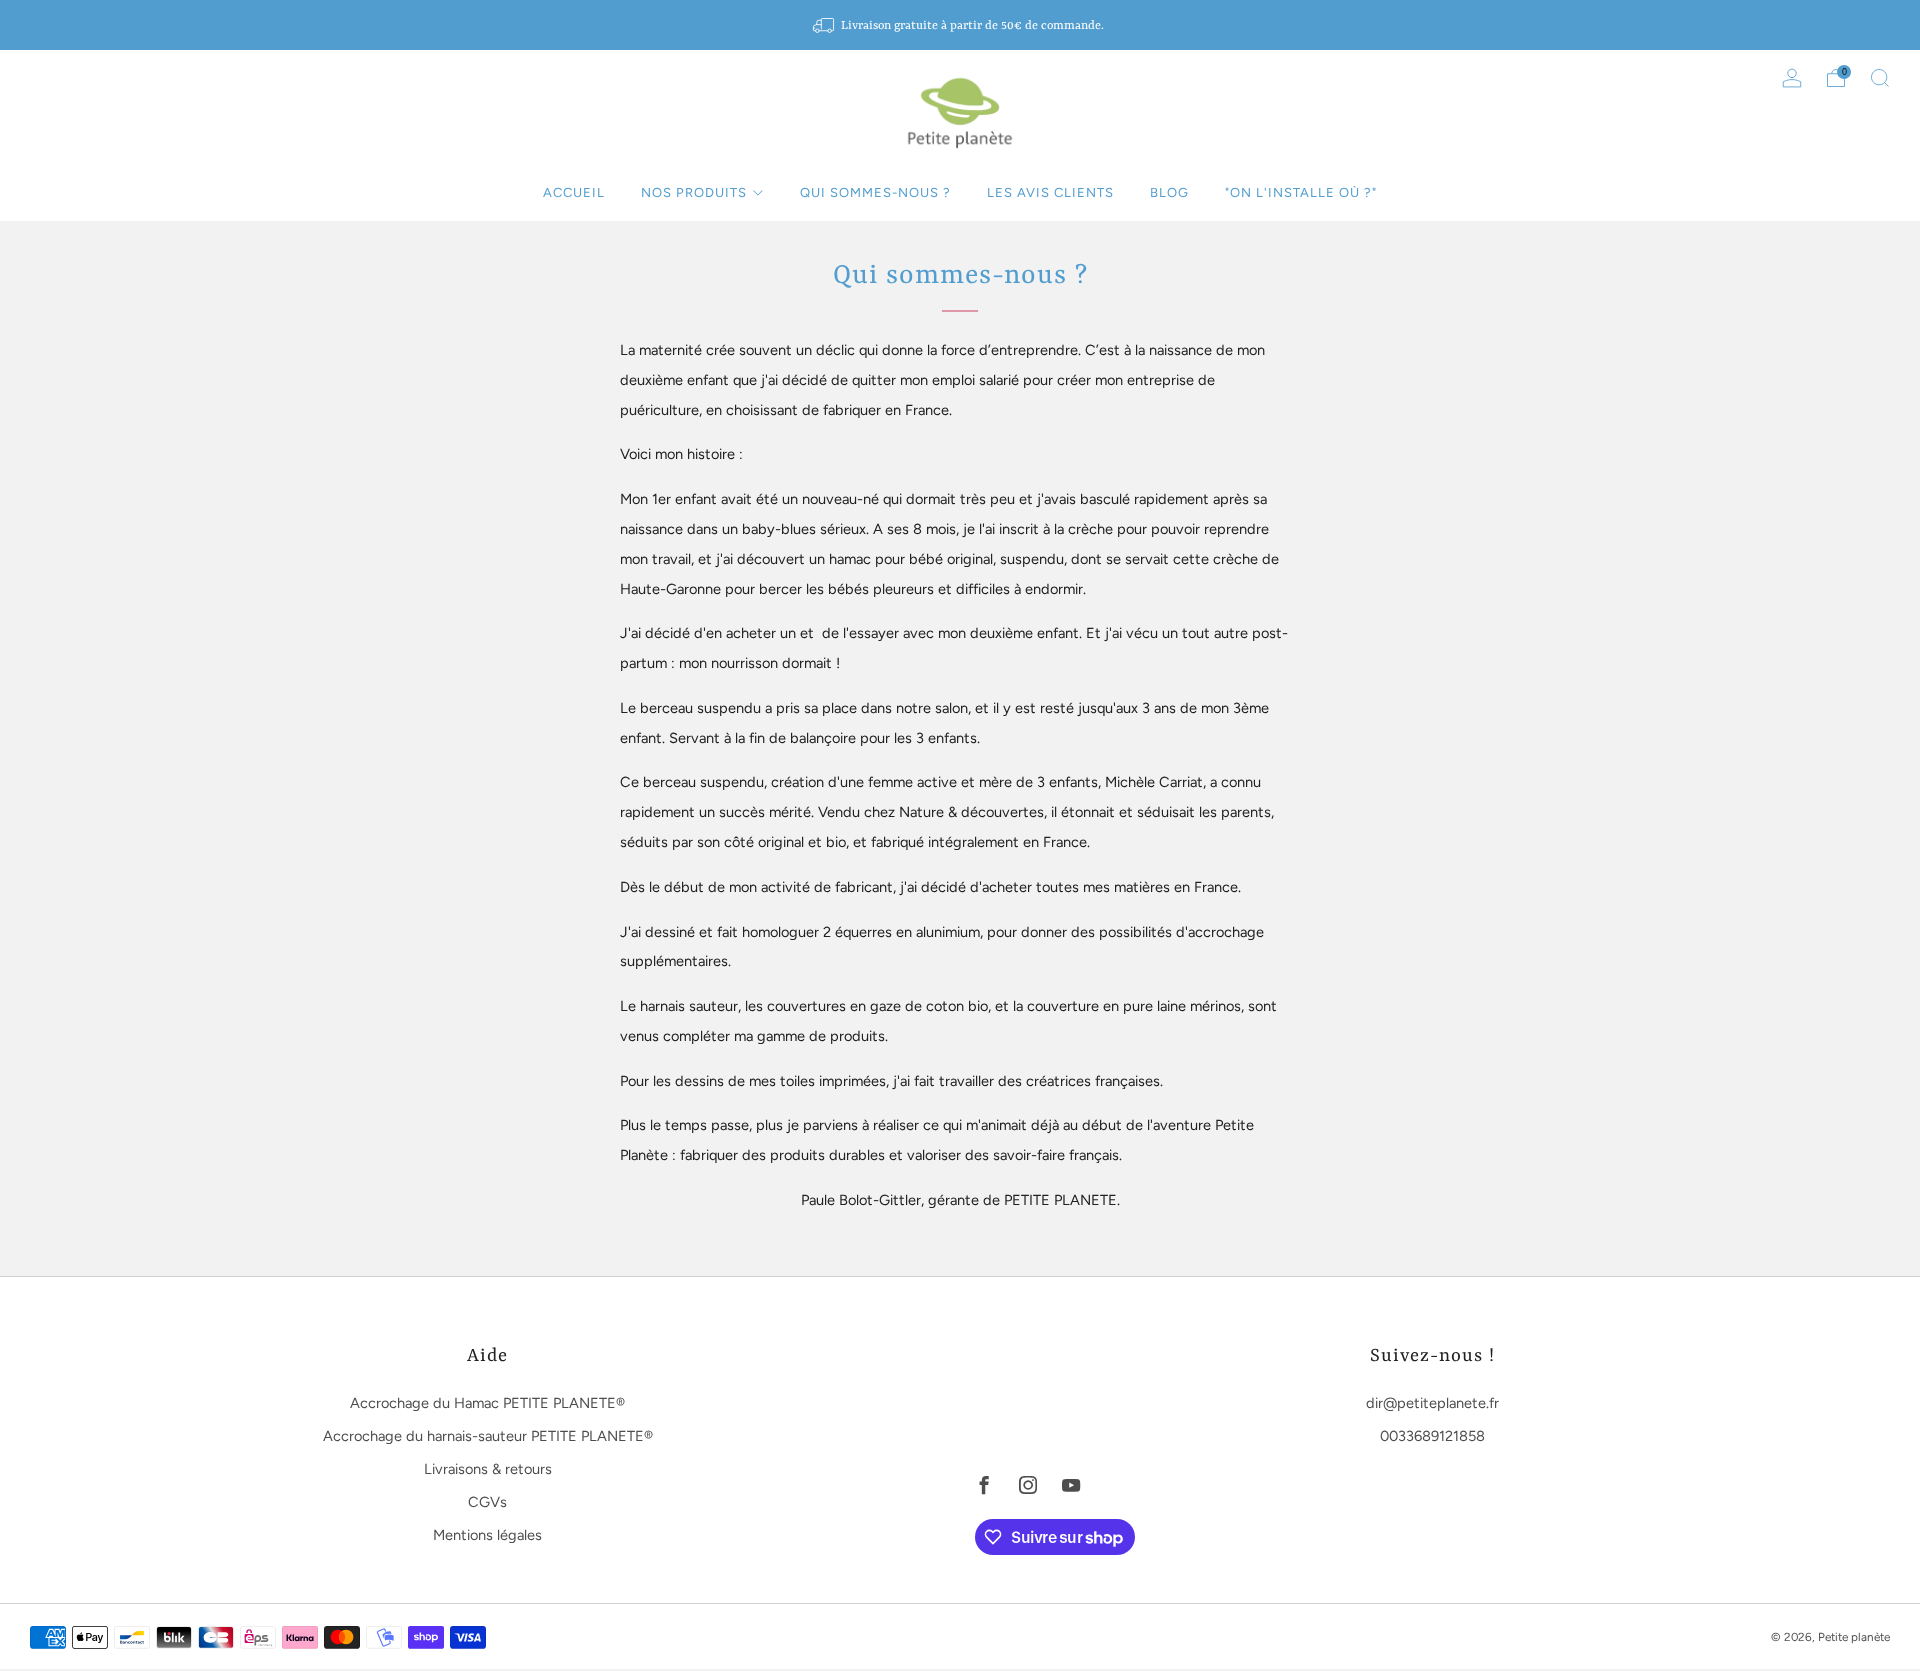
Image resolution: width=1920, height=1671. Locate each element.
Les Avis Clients (1050, 192)
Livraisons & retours (488, 1469)
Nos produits (694, 192)
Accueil (574, 192)
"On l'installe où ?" (1301, 192)
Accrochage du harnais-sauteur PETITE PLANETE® (488, 1436)
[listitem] (960, 25)
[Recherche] (1880, 78)
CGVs (487, 1502)
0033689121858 (1432, 1436)
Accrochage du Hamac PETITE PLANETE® (487, 1403)
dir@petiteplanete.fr (1432, 1403)
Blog (1169, 192)
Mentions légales (487, 1535)
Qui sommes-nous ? (875, 192)
